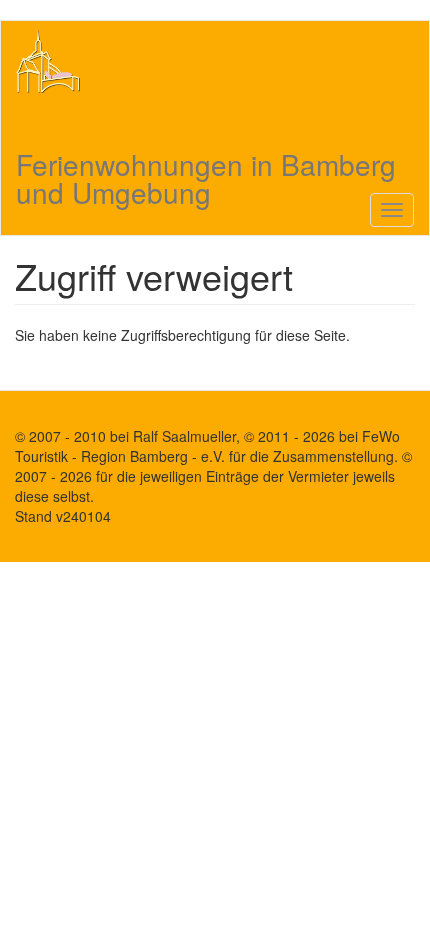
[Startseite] (48, 61)
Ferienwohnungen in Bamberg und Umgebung (206, 164)
